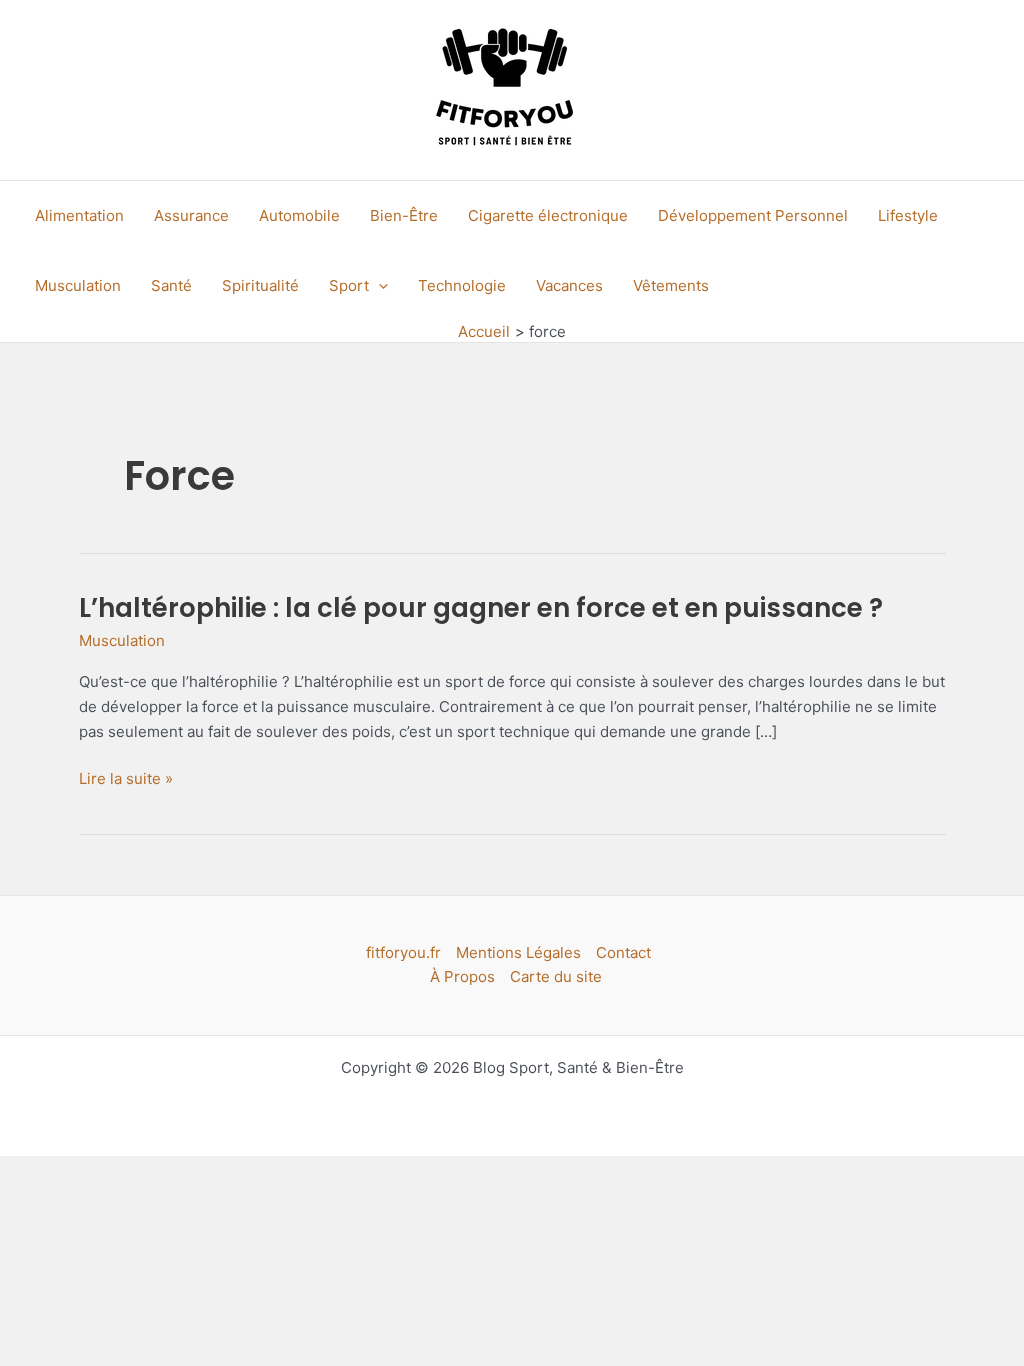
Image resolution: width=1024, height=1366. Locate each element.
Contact (623, 952)
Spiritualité (260, 285)
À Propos (462, 976)
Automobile (299, 215)
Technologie (462, 285)
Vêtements (671, 285)
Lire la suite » (126, 780)
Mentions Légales (518, 952)
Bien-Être (404, 215)
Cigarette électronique (548, 215)
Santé (171, 285)
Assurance (191, 215)
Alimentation (79, 215)
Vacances (569, 285)
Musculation (78, 285)
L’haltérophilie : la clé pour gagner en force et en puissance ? (481, 608)
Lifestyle (908, 215)
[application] (378, 286)
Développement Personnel (753, 215)
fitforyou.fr (403, 952)
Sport (349, 285)
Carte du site (556, 976)
